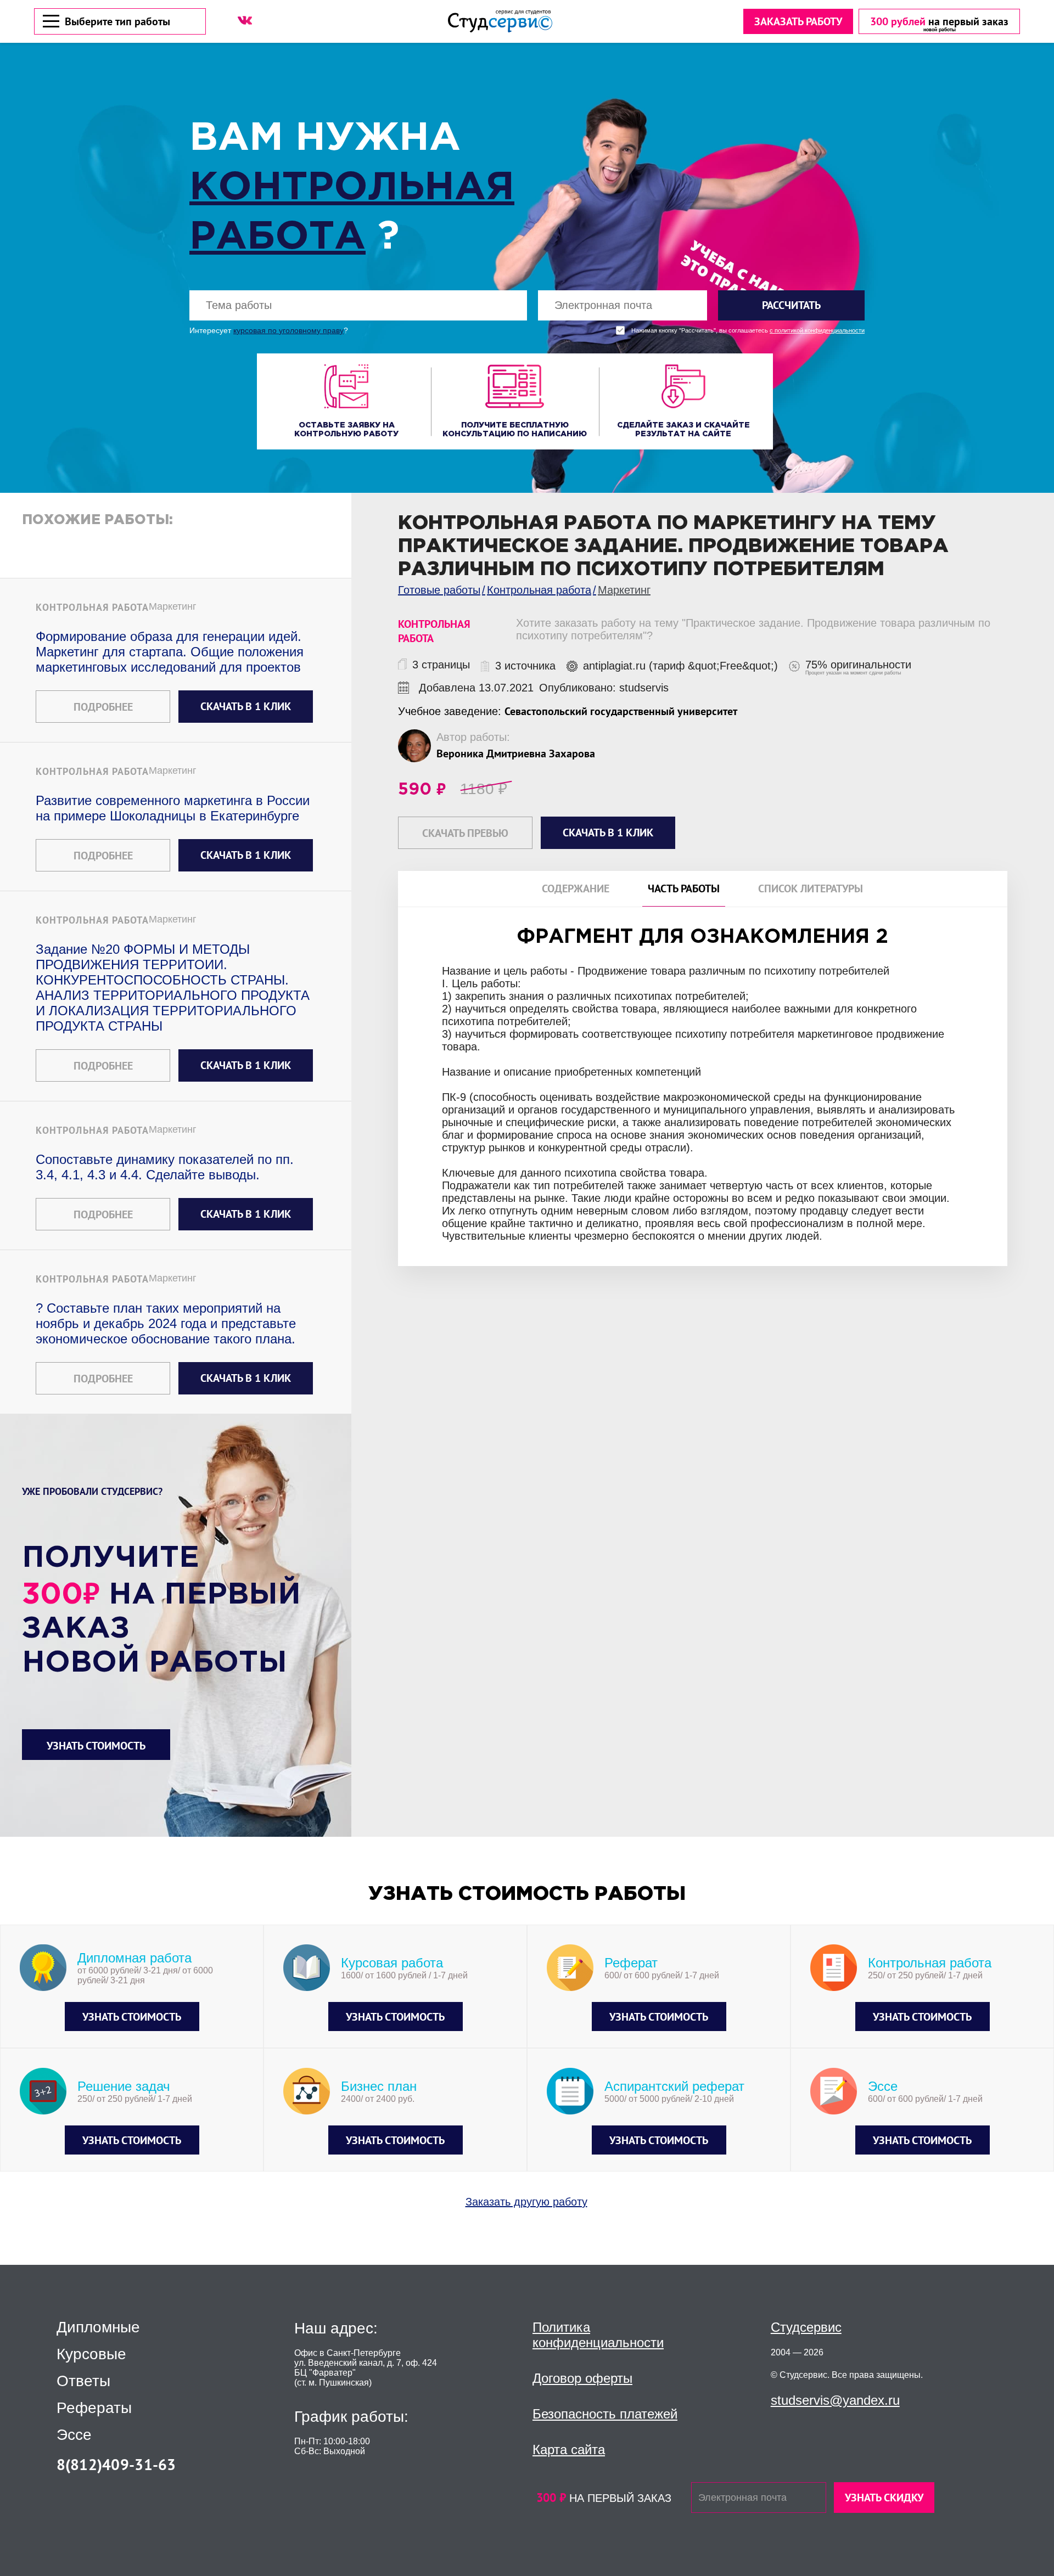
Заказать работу (798, 21)
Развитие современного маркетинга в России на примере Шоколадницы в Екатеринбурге (173, 808)
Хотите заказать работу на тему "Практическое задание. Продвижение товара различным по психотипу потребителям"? (753, 629)
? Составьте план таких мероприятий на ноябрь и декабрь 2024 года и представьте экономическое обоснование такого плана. (166, 1323)
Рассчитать (791, 305)
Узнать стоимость (96, 1746)
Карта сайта (569, 2450)
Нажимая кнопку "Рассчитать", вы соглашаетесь (748, 331)
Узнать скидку (884, 2498)
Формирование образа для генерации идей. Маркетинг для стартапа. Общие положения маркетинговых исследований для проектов (170, 652)
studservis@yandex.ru (835, 2400)
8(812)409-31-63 (116, 2464)
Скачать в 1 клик (246, 706)
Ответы (83, 2381)
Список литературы (811, 889)
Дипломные (98, 2327)
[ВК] (245, 20)
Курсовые (91, 2354)
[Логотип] (500, 21)
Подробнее (103, 707)
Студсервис (806, 2327)
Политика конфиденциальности (598, 2335)
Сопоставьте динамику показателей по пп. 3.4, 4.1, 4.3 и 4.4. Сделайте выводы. (165, 1167)
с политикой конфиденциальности (817, 331)
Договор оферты (582, 2378)
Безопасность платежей (605, 2414)
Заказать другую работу (526, 2202)
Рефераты (94, 2408)
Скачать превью (465, 833)
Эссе (74, 2435)
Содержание (576, 889)
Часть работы (684, 889)
